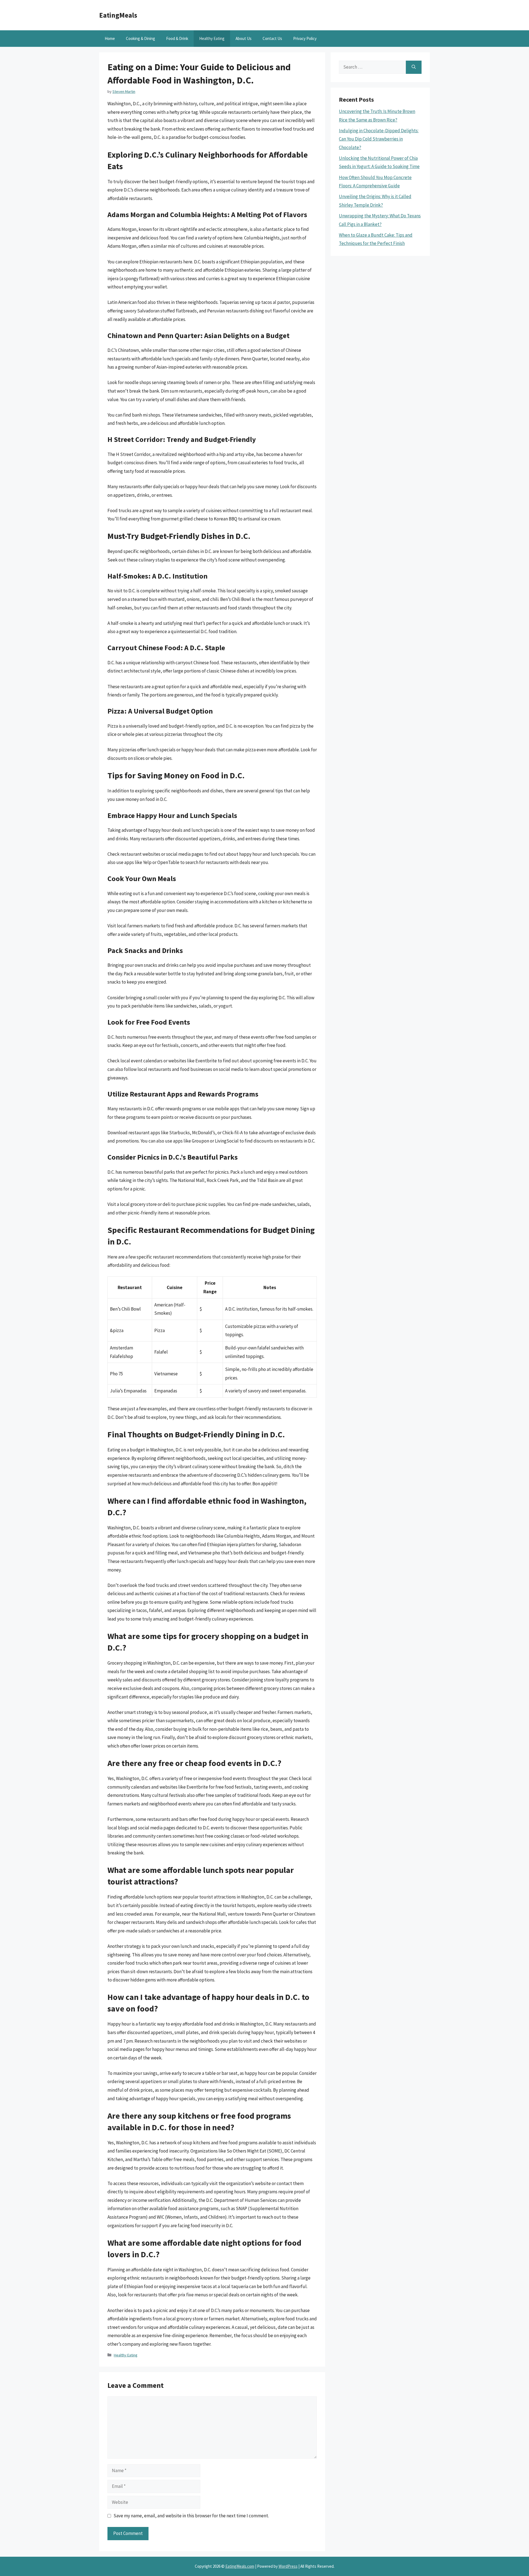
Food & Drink (177, 38)
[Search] (414, 67)
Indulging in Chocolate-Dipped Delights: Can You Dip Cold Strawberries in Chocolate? (379, 139)
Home (110, 38)
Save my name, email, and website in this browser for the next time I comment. (191, 2516)
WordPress (288, 2566)
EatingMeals (118, 15)
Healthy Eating (212, 38)
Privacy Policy (305, 38)
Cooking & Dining (141, 38)
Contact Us (272, 38)
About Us (244, 38)
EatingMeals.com (240, 2566)
